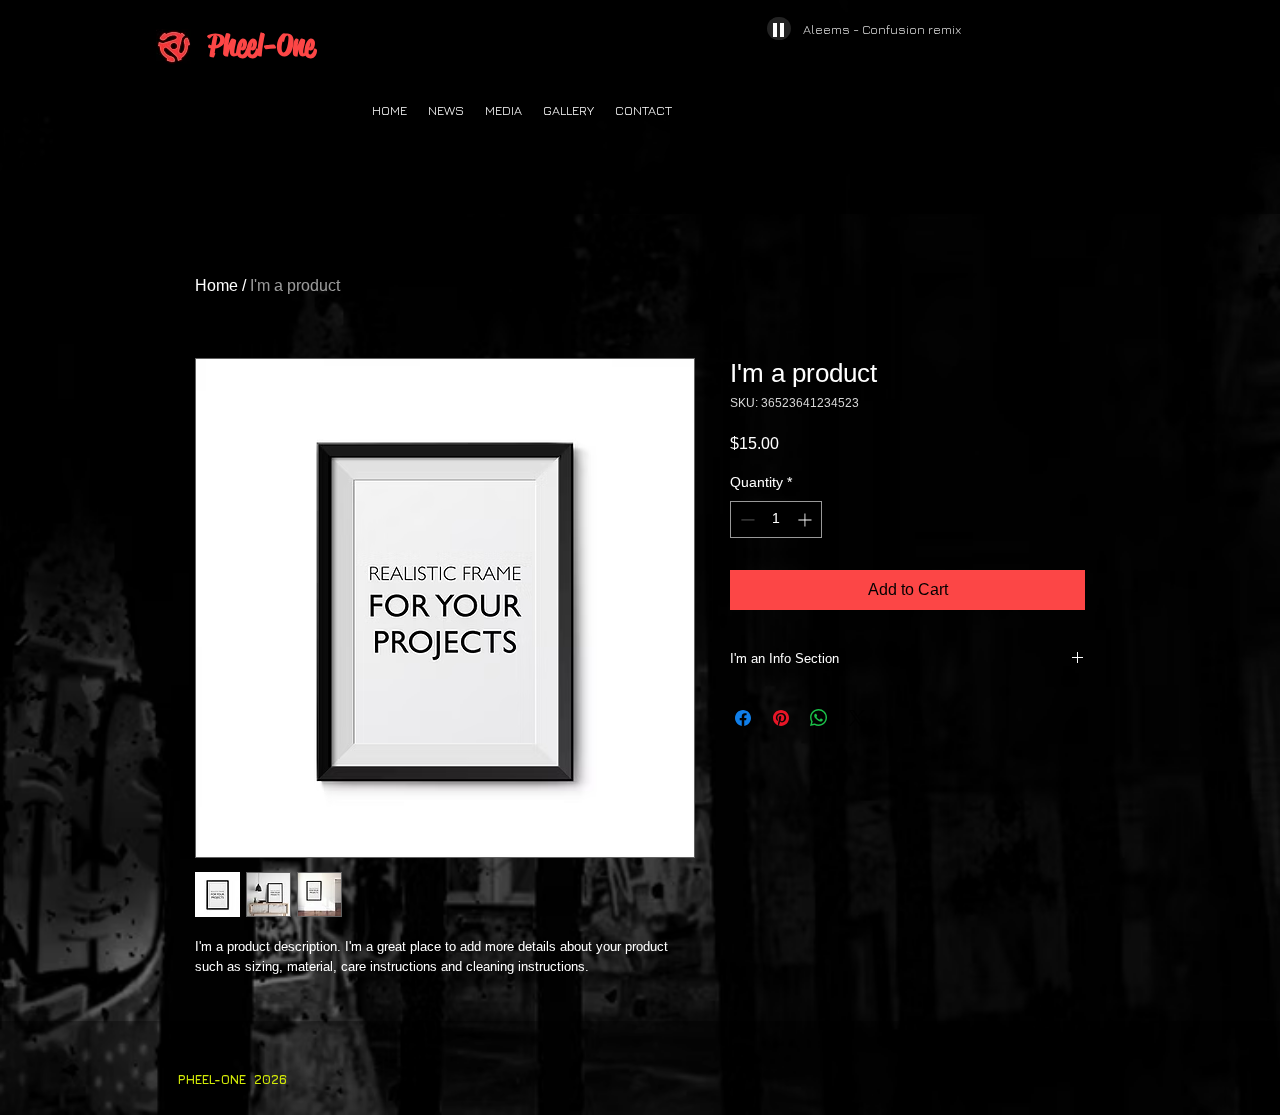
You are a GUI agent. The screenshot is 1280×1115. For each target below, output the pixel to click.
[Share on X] (857, 718)
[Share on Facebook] (743, 718)
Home (216, 285)
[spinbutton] (776, 519)
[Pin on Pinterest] (781, 718)
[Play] (779, 28)
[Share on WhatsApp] (819, 718)
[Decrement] (745, 519)
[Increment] (806, 519)
